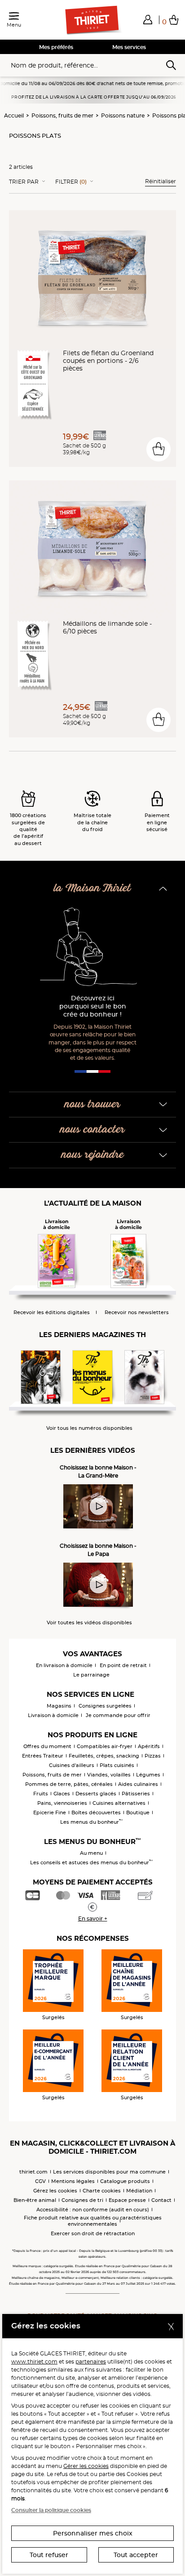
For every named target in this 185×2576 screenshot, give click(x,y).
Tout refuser (49, 2555)
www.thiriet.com (34, 2361)
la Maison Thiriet (92, 888)
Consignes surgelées (105, 1706)
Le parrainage (91, 1675)
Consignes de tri (82, 2200)
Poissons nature (123, 115)
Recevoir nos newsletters (137, 1313)
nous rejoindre (93, 1155)
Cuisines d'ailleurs (72, 1765)
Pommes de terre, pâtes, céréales (69, 1784)
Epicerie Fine (50, 1812)
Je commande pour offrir (118, 1715)
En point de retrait (123, 1665)
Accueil (14, 115)
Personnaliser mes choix (93, 2533)
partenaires (91, 2361)
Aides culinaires (138, 1784)
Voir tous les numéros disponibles (89, 1428)
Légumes (148, 1775)
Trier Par (24, 182)
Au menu (91, 1853)
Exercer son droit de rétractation (93, 2233)
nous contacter (92, 1130)
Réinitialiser (161, 181)
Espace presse (127, 2200)
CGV (40, 2181)
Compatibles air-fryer (105, 1746)
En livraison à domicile (64, 1665)
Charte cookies (102, 2191)
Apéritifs (149, 1746)
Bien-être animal (35, 2200)
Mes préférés (56, 47)
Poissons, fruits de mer (62, 115)
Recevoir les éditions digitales (52, 1313)
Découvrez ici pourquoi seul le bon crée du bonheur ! (93, 1006)
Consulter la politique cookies (51, 2510)
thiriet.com (33, 2172)
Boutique (138, 1812)
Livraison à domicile (53, 1715)
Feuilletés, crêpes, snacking (104, 1756)
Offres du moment (47, 1746)
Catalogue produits (125, 2181)
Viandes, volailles (109, 1775)
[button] (148, 19)
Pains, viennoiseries (62, 1803)
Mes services (129, 47)
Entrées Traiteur (43, 1756)
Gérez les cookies (55, 2191)
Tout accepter (136, 2555)
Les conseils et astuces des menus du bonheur (91, 1862)
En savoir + (93, 1918)
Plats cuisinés (117, 1765)
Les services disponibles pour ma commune (109, 2172)
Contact (161, 2200)
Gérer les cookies (86, 2466)
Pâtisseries (136, 1794)
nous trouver (92, 1105)
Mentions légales (73, 2181)
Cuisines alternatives (119, 1803)
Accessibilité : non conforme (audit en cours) (93, 2210)
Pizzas (153, 1756)
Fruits (41, 1794)
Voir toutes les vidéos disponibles (89, 1623)
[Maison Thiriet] (92, 20)
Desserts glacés (96, 1794)
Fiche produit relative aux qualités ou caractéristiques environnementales (93, 2221)
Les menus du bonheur (91, 1822)
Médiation (139, 2191)
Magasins (59, 1706)
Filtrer (71, 182)
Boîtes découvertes (96, 1812)
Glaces (62, 1794)
